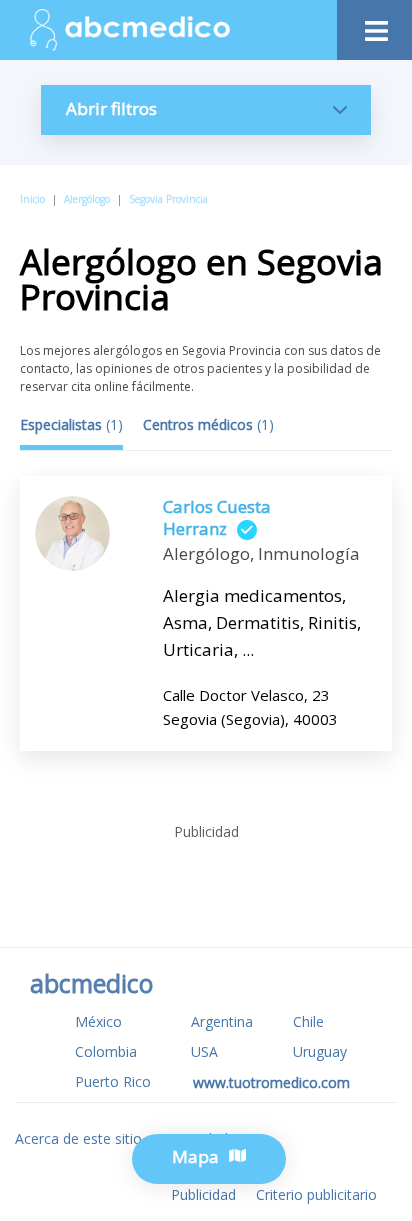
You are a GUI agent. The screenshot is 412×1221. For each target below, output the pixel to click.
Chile (308, 1021)
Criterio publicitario (316, 1194)
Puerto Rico (113, 1081)
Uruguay (320, 1051)
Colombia (106, 1051)
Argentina (222, 1021)
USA (204, 1051)
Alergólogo (87, 199)
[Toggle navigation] (374, 25)
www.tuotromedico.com (271, 1082)
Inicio (32, 199)
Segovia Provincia (168, 199)
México (98, 1021)
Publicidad (203, 1194)
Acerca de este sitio (78, 1138)
